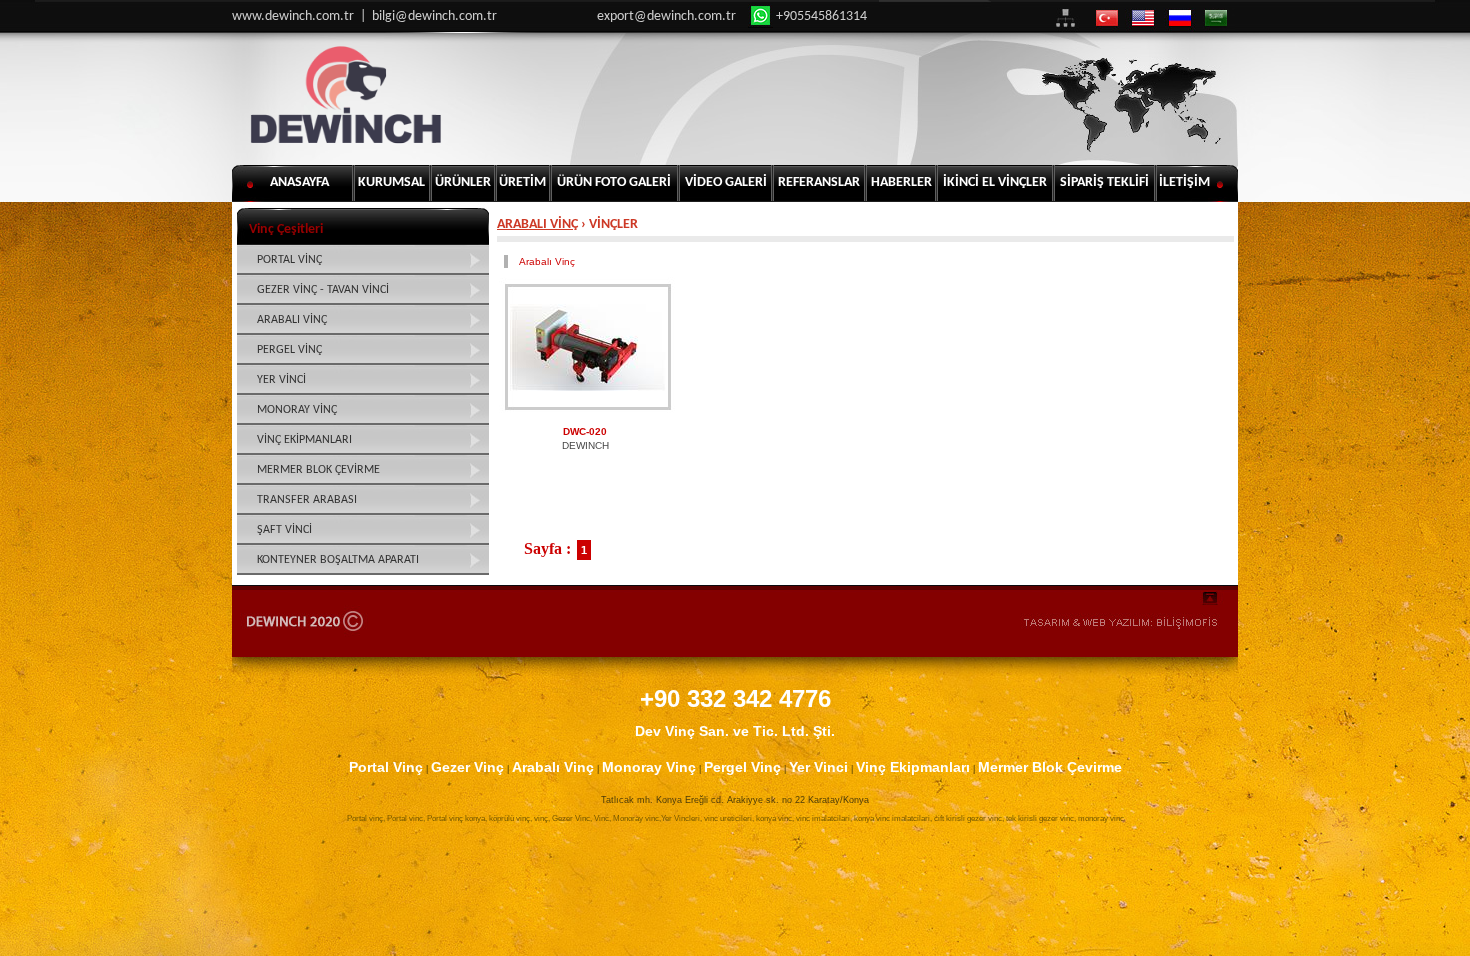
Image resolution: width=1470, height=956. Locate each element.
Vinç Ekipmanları (913, 767)
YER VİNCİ (281, 380)
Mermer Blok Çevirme (1050, 767)
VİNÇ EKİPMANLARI (304, 440)
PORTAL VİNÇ (289, 260)
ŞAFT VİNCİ (284, 530)
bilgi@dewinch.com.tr (434, 16)
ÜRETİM (522, 182)
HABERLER (901, 182)
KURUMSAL (391, 182)
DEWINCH (585, 445)
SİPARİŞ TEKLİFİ (1104, 182)
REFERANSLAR (819, 182)
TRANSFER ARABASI (307, 500)
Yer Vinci (818, 767)
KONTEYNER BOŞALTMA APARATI (338, 560)
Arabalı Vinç (547, 261)
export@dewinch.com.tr (666, 16)
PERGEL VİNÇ (289, 350)
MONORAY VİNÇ (297, 410)
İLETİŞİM (1184, 182)
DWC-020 (585, 431)
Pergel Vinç (742, 767)
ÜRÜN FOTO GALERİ (614, 182)
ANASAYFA (299, 182)
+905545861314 (820, 16)
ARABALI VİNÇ (537, 224)
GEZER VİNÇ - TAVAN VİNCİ (323, 290)
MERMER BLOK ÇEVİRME (318, 470)
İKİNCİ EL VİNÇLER (995, 182)
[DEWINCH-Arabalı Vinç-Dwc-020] (588, 347)
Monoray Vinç (649, 767)
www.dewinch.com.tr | (302, 16)
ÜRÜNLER (463, 182)
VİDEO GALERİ (726, 182)
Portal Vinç (386, 767)
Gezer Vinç (467, 767)
